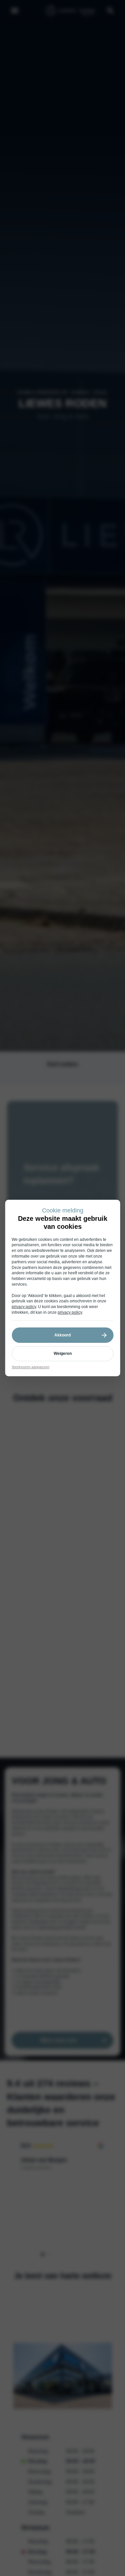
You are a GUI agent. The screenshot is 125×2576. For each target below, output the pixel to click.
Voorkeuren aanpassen (30, 1367)
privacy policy (24, 1307)
